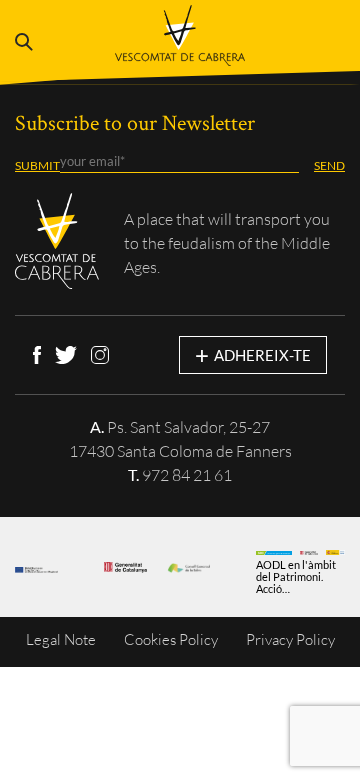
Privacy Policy (290, 639)
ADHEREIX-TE (253, 354)
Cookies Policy (171, 639)
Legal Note (61, 639)
